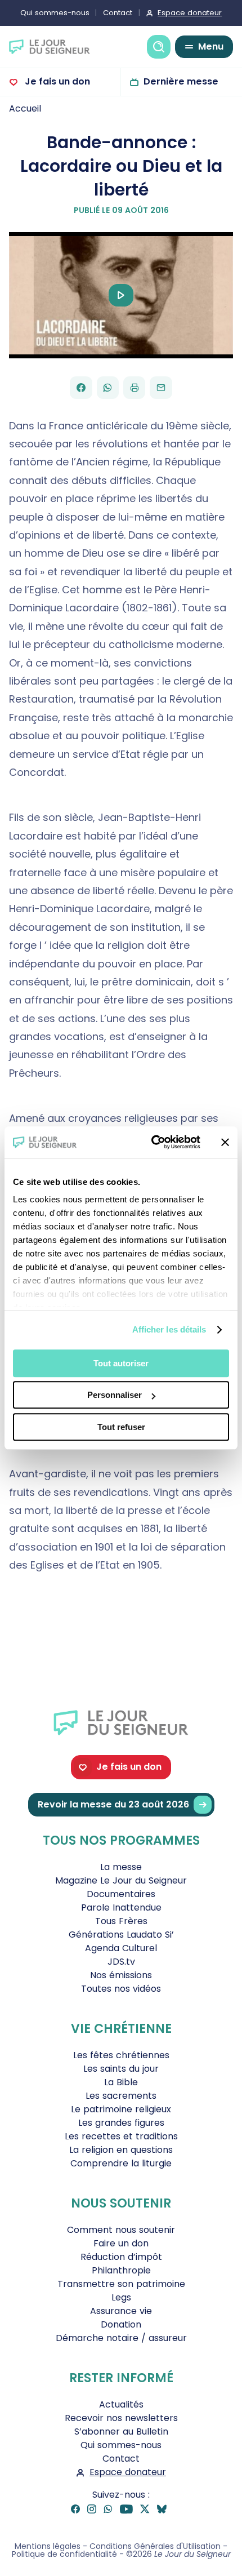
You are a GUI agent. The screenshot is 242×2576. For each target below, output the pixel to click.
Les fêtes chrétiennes (121, 2055)
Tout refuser (121, 1427)
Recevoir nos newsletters (121, 2418)
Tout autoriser (121, 1363)
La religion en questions (121, 2150)
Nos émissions (121, 1975)
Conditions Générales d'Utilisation (155, 2546)
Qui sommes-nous (55, 13)
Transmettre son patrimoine (121, 2284)
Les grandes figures (121, 2123)
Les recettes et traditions (121, 2136)
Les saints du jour (121, 2069)
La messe (121, 1867)
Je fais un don (56, 81)
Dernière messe (181, 81)
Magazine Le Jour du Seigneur (121, 1880)
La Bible (121, 2082)
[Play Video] (121, 295)
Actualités (121, 2404)
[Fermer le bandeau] (225, 1142)
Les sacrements (121, 2096)
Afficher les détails (169, 1329)
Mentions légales (48, 2546)
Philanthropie (121, 2270)
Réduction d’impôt (121, 2257)
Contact (118, 13)
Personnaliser (115, 1395)
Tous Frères (121, 1921)
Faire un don (121, 2243)
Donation (121, 2324)
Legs (121, 2297)
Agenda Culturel (121, 1948)
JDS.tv (121, 1962)
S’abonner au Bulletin (121, 2431)
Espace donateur (190, 13)
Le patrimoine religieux (121, 2109)
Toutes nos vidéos (121, 1989)
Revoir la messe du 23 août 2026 (113, 1804)
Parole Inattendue (121, 1907)
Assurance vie (121, 2311)
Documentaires (121, 1894)
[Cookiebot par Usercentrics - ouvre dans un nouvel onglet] (152, 1142)
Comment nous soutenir (121, 2230)
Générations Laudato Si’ (121, 1935)
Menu (211, 46)
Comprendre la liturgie (121, 2163)
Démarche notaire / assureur (121, 2338)
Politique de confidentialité (64, 2554)
